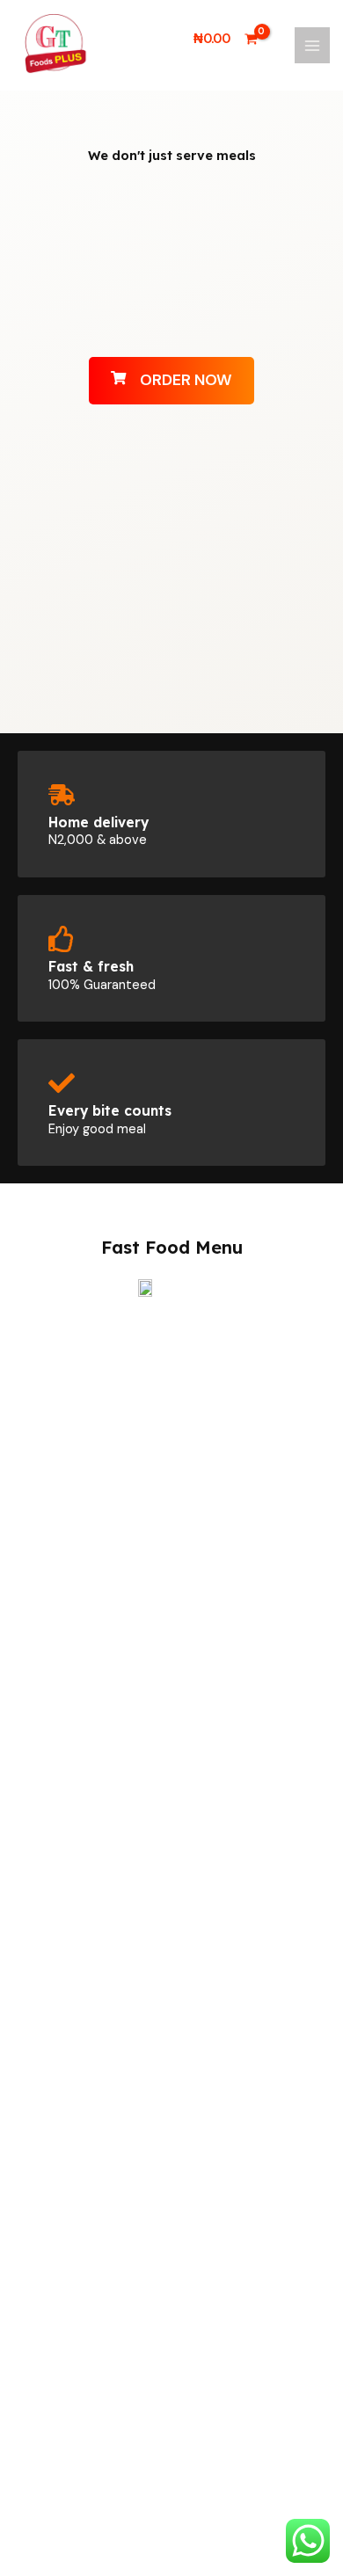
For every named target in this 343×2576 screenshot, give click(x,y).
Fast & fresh (91, 966)
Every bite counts (110, 1110)
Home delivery (99, 822)
